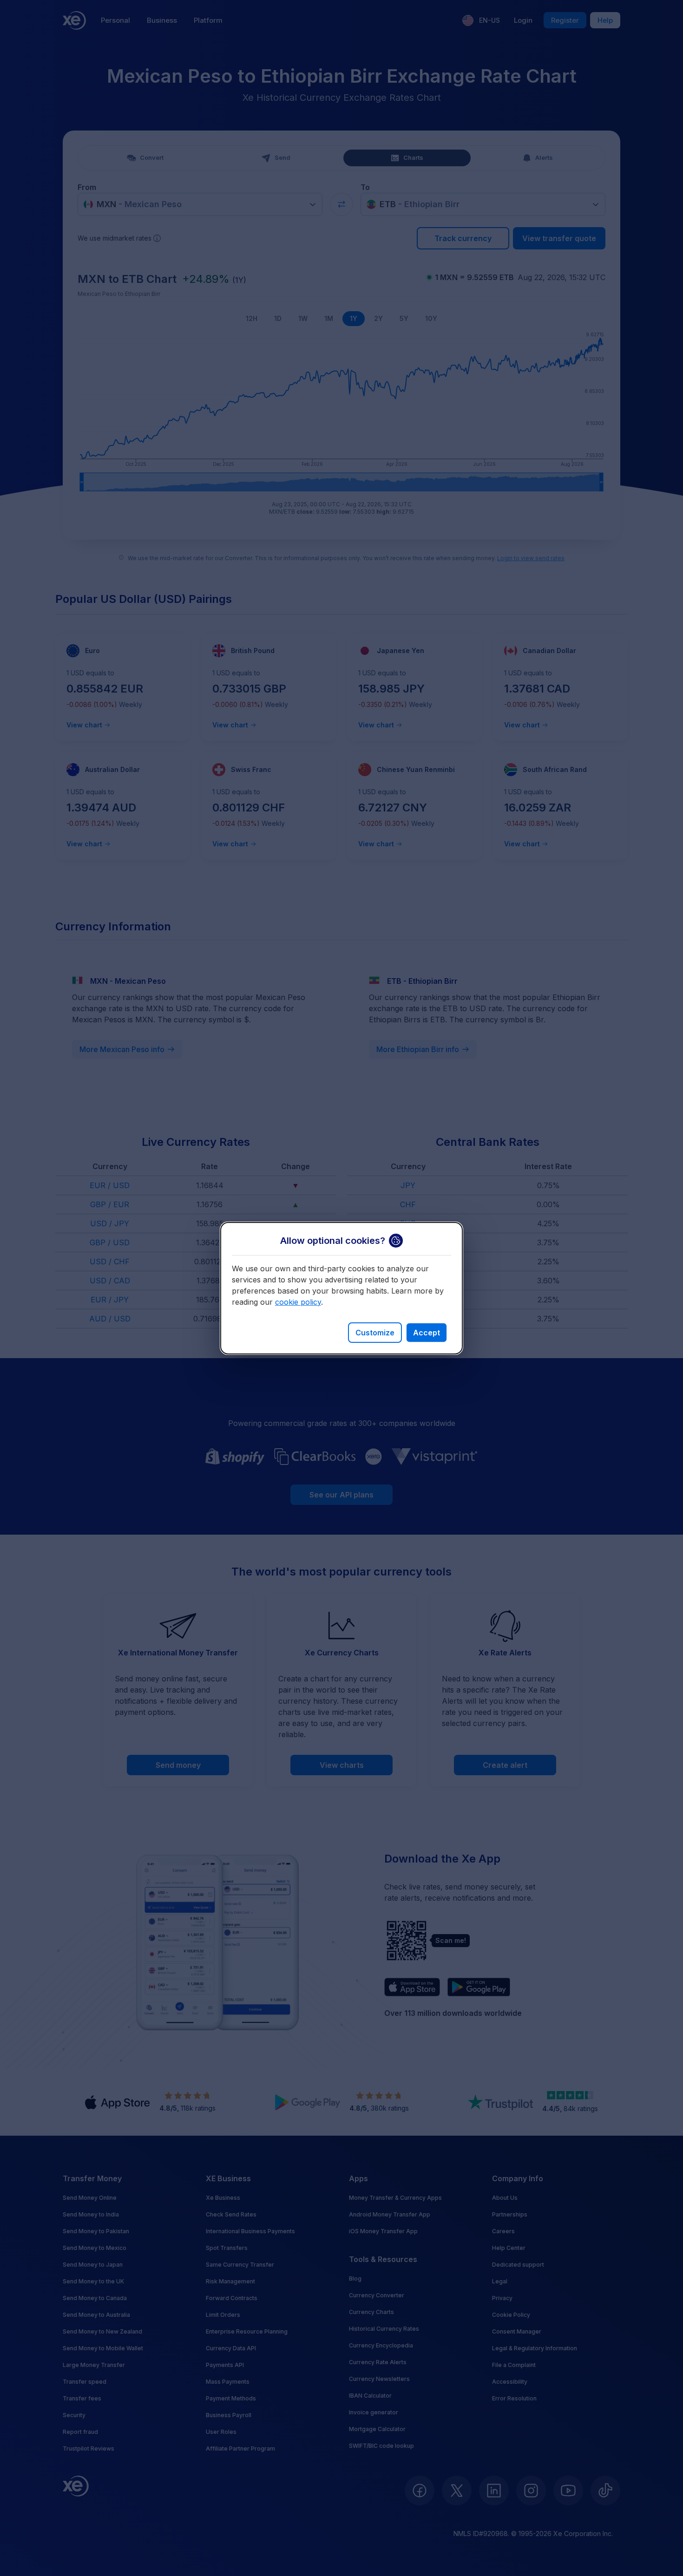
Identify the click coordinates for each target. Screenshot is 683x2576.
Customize (375, 1333)
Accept (427, 1333)
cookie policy (298, 1302)
